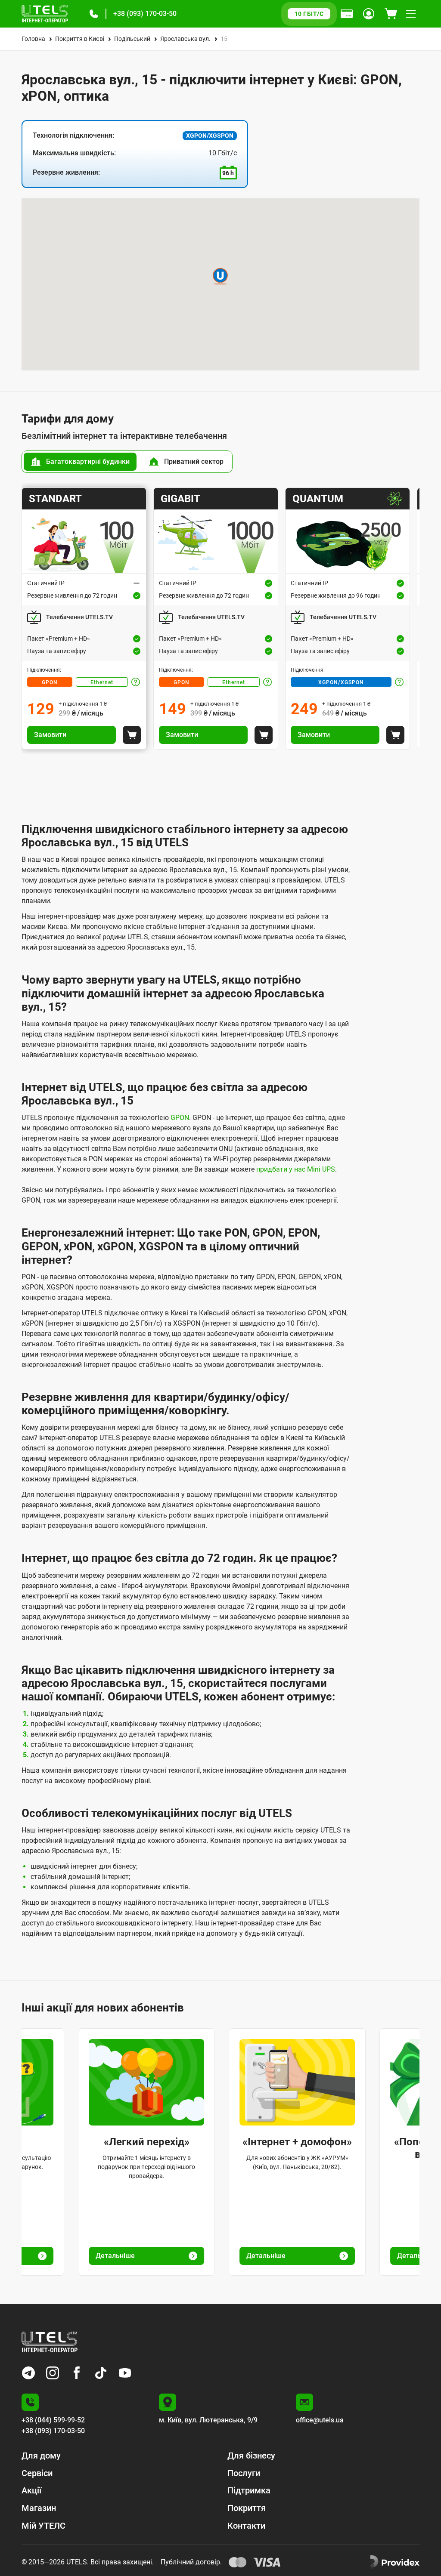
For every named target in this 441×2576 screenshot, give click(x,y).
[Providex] (395, 2562)
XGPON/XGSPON (341, 682)
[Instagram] (53, 2373)
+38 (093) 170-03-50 (145, 14)
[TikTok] (101, 2373)
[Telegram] (28, 2373)
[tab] (80, 462)
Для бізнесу (251, 2456)
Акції (31, 2490)
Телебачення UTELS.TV (79, 617)
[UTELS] (45, 14)
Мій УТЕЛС (43, 2526)
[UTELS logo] (50, 2342)
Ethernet (102, 682)
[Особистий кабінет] (369, 14)
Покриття (247, 2508)
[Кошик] (391, 14)
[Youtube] (125, 2373)
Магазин (39, 2508)
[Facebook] (77, 2373)
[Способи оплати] (347, 14)
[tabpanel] (220, 619)
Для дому (41, 2456)
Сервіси (37, 2473)
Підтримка (249, 2490)
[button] (94, 14)
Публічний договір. (191, 2562)
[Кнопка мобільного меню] (411, 14)
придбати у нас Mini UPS (296, 1169)
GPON (50, 682)
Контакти (246, 2526)
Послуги (244, 2473)
